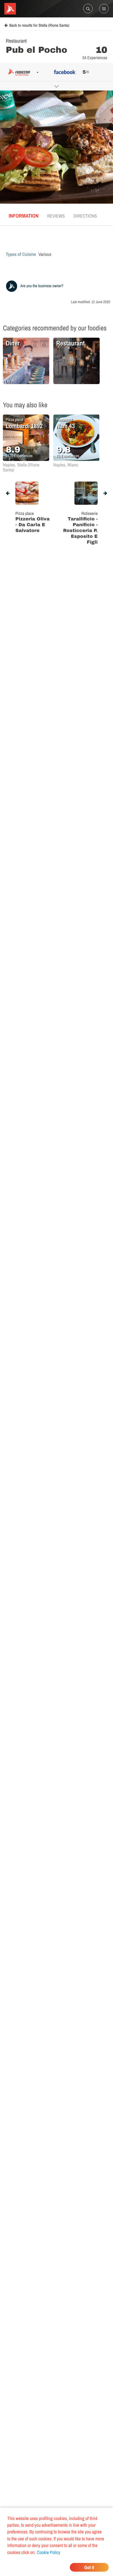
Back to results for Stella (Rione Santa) (39, 26)
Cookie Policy (49, 2552)
